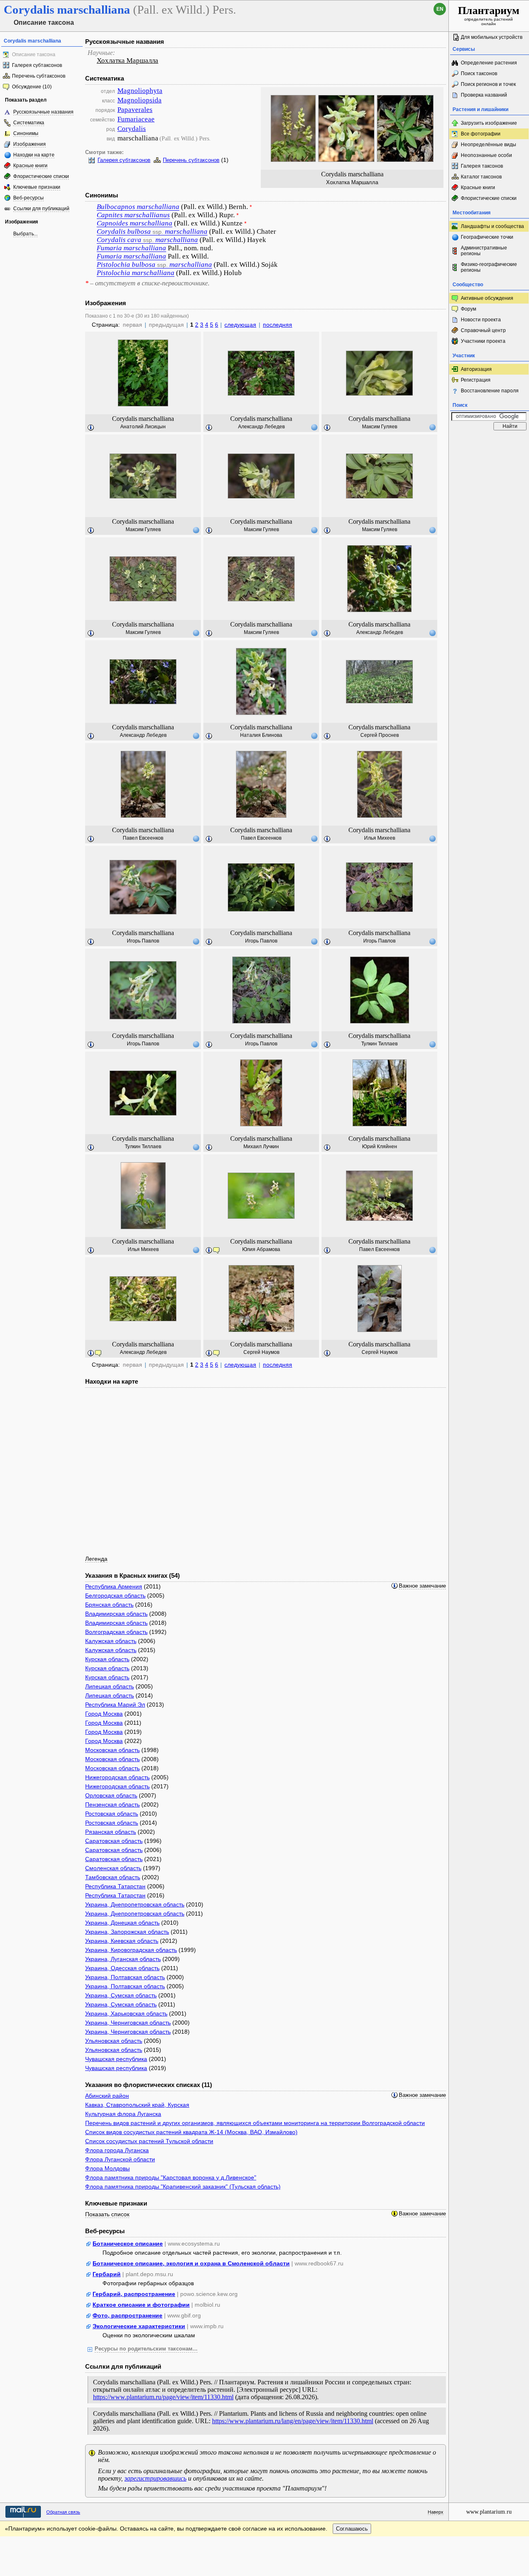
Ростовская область (112, 1814)
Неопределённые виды (488, 145)
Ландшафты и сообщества (492, 226)
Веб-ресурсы (29, 198)
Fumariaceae (136, 119)
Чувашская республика (116, 2059)
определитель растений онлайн (489, 15)
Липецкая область (110, 1686)
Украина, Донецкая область (122, 1923)
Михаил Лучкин (261, 1147)
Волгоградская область (116, 1632)
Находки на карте (34, 155)
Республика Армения (114, 1586)
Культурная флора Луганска (123, 2114)
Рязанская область (111, 1832)
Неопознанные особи (486, 155)
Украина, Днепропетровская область (135, 1904)
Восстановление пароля (490, 391)
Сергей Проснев (380, 735)
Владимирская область (116, 1614)
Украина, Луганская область (123, 1959)
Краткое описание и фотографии (141, 2305)
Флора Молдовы (107, 2168)
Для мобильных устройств (492, 37)
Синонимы (26, 133)
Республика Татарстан (115, 1886)
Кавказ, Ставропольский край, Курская (137, 2105)
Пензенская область (112, 1804)
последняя (278, 325)
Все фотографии (481, 134)
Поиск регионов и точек (488, 84)
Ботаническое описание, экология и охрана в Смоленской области (191, 2263)
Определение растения (489, 63)
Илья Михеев (380, 838)
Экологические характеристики (139, 2326)
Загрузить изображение (489, 123)
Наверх (436, 2512)
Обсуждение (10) (32, 87)
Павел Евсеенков (143, 838)
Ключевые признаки (37, 187)
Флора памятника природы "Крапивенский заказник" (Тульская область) (183, 2187)
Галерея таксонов (482, 166)
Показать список (107, 2214)
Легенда (96, 1559)
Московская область (112, 1750)
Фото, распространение (127, 2315)
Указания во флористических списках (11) (149, 2085)
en (440, 9)
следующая (240, 325)
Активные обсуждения (487, 298)
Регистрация (476, 380)
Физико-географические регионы (489, 267)
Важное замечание (422, 1586)
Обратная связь (63, 2512)
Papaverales (135, 110)
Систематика (29, 123)
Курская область (107, 1659)
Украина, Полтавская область (125, 1977)
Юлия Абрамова (261, 1249)
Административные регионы (484, 251)
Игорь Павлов (143, 941)
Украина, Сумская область (121, 1995)
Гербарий (107, 2274)
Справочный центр (483, 330)
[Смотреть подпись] (91, 428)
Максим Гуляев (380, 427)
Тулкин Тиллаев (379, 1044)
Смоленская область (113, 1868)
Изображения (30, 144)
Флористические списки (41, 176)
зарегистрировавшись (155, 2478)
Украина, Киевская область (122, 1941)
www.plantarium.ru (489, 2512)
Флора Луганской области (120, 2159)
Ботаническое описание (128, 2244)
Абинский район (107, 2096)
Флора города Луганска (117, 2150)
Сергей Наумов (261, 1352)
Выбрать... (25, 234)
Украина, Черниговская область (128, 2023)
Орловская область (111, 1795)
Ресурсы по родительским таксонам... (146, 2349)
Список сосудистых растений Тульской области (149, 2141)
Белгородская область (115, 1595)
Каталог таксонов (481, 177)
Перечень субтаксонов (39, 76)
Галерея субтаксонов (37, 65)
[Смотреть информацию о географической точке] (314, 427)
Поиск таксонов (479, 74)
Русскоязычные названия (43, 112)
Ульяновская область (114, 2041)
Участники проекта (483, 341)
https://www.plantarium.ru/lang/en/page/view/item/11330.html (293, 2421)
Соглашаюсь (352, 2529)
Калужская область (111, 1641)
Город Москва (104, 1714)
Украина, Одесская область (122, 1968)
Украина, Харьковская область (126, 2013)
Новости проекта (481, 320)
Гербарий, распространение (134, 2294)
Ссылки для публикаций (41, 209)
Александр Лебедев (261, 427)
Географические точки (487, 237)
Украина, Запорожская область (127, 1932)
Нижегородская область (117, 1777)
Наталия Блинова (261, 735)
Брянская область (109, 1605)
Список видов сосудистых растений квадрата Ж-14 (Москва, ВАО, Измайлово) (191, 2132)
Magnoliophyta (140, 91)
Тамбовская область (113, 1877)
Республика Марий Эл (115, 1705)
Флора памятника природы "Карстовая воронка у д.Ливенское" (171, 2177)
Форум (468, 309)
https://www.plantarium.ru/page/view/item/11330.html (163, 2397)
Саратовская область (114, 1841)
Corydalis (132, 129)
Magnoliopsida (139, 100)
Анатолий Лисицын (143, 427)
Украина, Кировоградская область (131, 1950)
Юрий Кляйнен (380, 1147)
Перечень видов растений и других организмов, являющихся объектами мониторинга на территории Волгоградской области (255, 2123)
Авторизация (476, 369)
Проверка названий (484, 95)
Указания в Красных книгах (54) (132, 1575)
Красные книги (30, 166)
